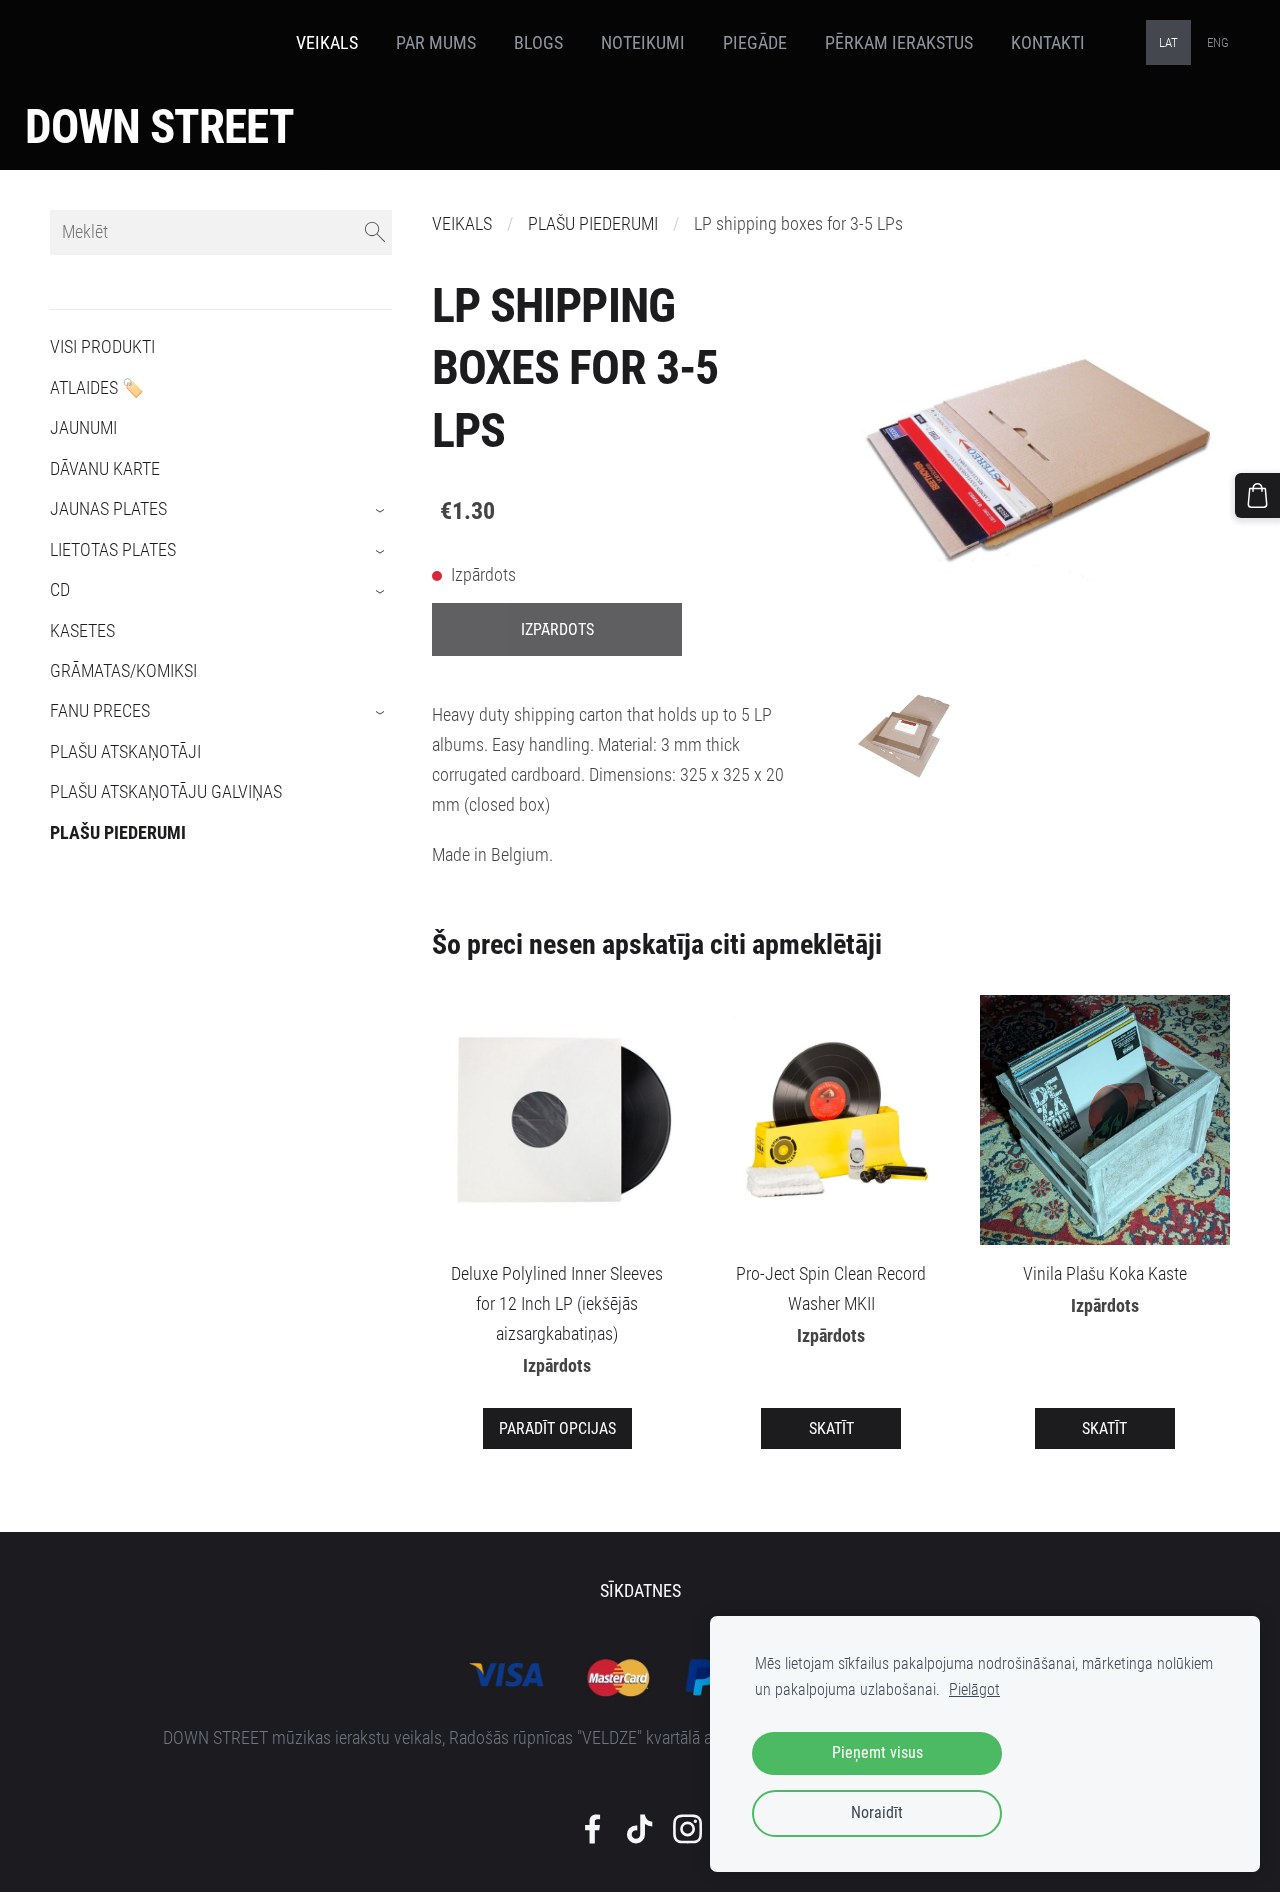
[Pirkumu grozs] (1257, 495)
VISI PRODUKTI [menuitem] (102, 347)
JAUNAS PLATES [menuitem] (108, 509)
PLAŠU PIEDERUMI (593, 224)
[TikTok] (639, 1829)
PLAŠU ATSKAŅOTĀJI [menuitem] (125, 752)
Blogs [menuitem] (538, 43)
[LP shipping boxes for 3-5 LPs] (904, 735)
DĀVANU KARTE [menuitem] (105, 469)
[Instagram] (687, 1829)
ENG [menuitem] (1218, 42)
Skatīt (831, 1428)
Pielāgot (974, 1689)
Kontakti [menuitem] (1048, 43)
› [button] (381, 511)
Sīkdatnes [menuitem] (640, 1591)
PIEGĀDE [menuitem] (755, 43)
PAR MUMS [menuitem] (436, 43)
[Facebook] (592, 1829)
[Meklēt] (375, 232)
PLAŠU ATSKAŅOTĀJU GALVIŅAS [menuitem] (166, 792)
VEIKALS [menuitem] (327, 43)
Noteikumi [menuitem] (643, 43)
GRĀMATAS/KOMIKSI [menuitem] (123, 671)
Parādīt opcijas (557, 1428)
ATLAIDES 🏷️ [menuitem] (97, 388)
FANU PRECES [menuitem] (100, 711)
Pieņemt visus (877, 1752)
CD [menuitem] (60, 590)
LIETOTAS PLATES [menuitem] (113, 550)
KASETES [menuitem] (82, 631)
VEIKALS (462, 224)
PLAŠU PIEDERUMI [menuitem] (118, 833)
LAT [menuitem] (1168, 42)
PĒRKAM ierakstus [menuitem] (899, 43)
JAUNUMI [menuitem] (83, 428)
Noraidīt (877, 1812)
